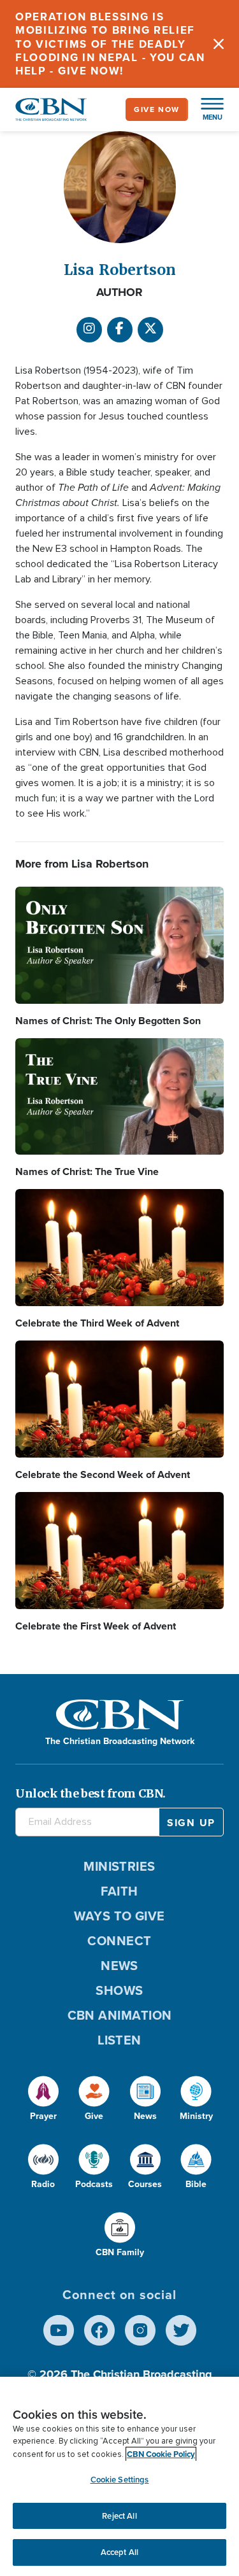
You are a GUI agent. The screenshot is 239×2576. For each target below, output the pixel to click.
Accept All (119, 2552)
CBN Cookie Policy (161, 2454)
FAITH (119, 1891)
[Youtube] (59, 2330)
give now (157, 109)
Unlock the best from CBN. (91, 1793)
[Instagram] (89, 330)
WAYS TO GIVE (119, 1916)
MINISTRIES (119, 1866)
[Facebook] (120, 330)
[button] (206, 109)
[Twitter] (181, 2330)
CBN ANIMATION (120, 2015)
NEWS (119, 1966)
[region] (119, 2476)
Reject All (119, 2516)
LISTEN (119, 2040)
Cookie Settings (120, 2480)
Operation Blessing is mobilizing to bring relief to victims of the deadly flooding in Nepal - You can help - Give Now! (110, 44)
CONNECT (119, 1941)
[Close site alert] (219, 44)
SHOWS (119, 1990)
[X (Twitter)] (150, 330)
